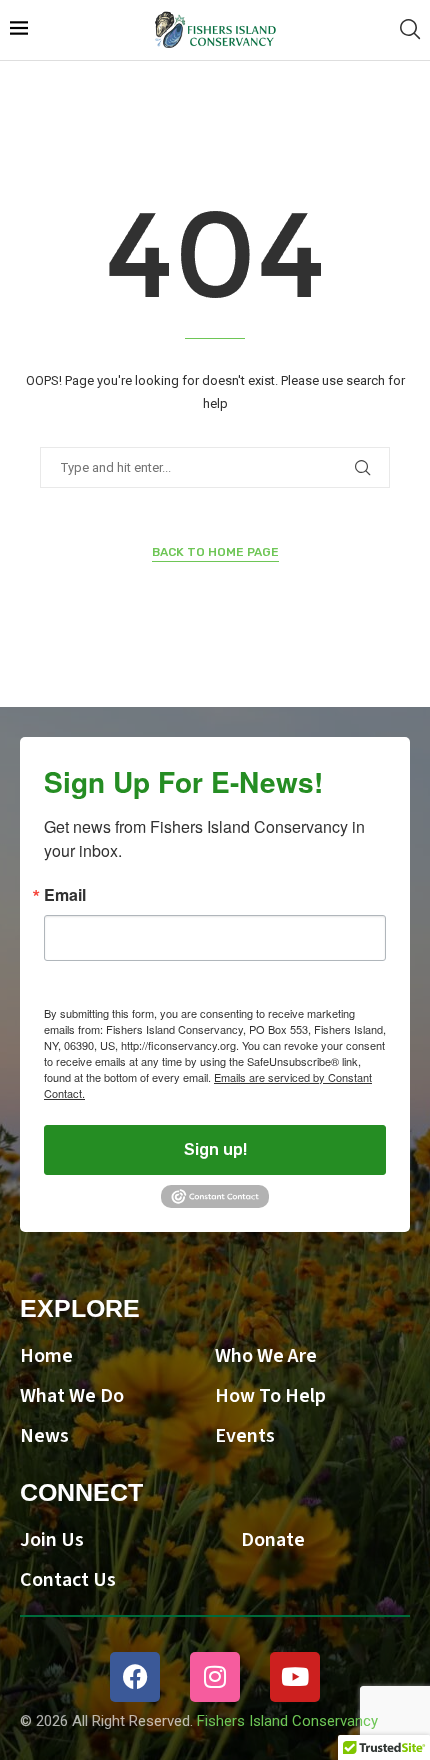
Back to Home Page (215, 552)
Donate (273, 1540)
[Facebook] (135, 1677)
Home (46, 1356)
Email (65, 895)
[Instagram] (215, 1677)
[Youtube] (295, 1677)
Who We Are (266, 1356)
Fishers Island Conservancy (287, 1721)
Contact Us (68, 1580)
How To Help (270, 1396)
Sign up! (215, 1149)
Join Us (52, 1540)
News (44, 1436)
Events (245, 1436)
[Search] (410, 30)
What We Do (72, 1396)
